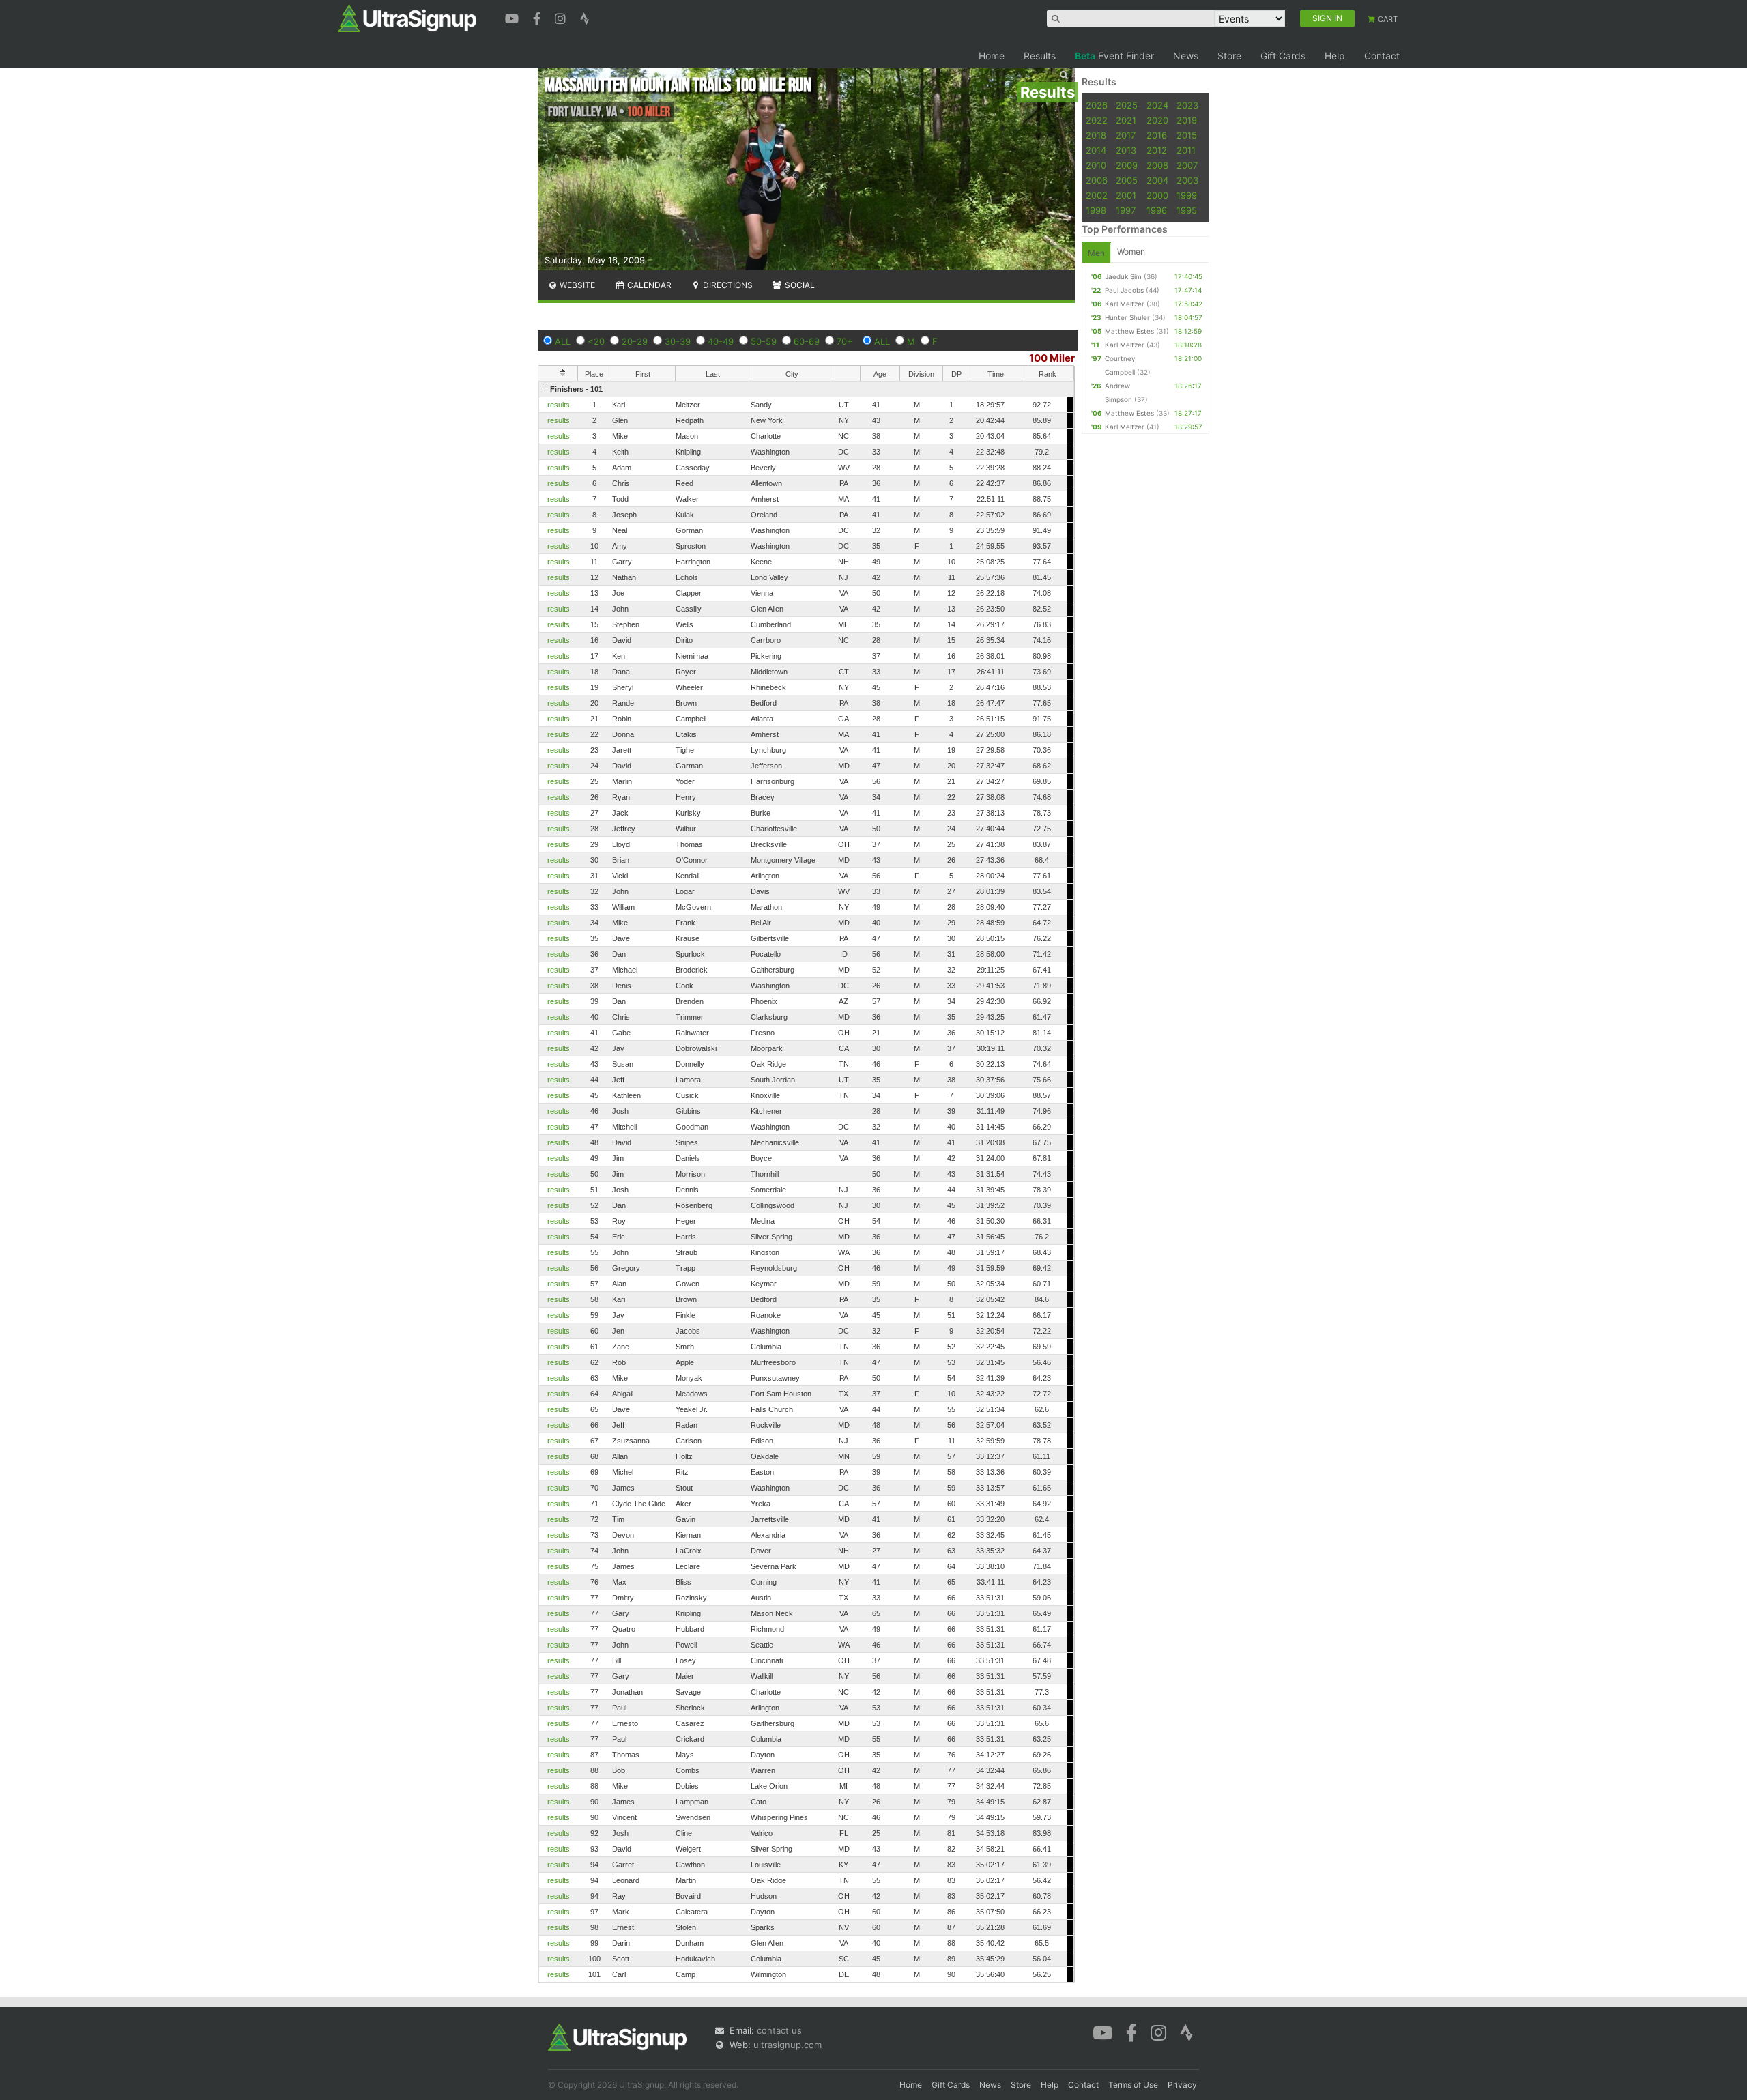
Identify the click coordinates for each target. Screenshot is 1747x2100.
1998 (1096, 210)
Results (1040, 56)
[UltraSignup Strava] (585, 17)
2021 (1126, 120)
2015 (1187, 135)
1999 (1187, 195)
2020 (1157, 120)
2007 (1187, 165)
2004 (1157, 180)
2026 (1097, 105)
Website (576, 285)
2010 (1096, 165)
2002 (1097, 195)
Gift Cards (1283, 56)
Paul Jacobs (1124, 290)
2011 (1186, 150)
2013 (1126, 150)
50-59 (764, 341)
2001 (1126, 195)
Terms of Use (1133, 2085)
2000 (1157, 195)
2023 (1187, 105)
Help (1335, 56)
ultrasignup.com (788, 2045)
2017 (1126, 135)
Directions (727, 285)
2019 (1187, 120)
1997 (1126, 210)
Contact (1382, 56)
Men (1096, 253)
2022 (1097, 120)
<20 (596, 341)
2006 (1097, 180)
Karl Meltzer (1125, 304)
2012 (1157, 150)
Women (1131, 251)
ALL (563, 341)
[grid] (806, 1182)
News (1186, 56)
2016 (1157, 135)
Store (1229, 56)
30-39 (678, 341)
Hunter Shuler (1127, 317)
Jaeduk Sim (1123, 276)
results (559, 405)
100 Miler (1052, 358)
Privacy (1182, 2085)
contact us (779, 2030)
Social (799, 285)
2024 (1157, 105)
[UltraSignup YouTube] (514, 17)
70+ (845, 341)
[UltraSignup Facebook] (538, 17)
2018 (1096, 135)
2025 (1127, 105)
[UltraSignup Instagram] (562, 17)
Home (992, 56)
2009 (1127, 165)
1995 (1187, 210)
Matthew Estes (1129, 331)
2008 (1157, 165)
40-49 (721, 341)
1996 (1157, 210)
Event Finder (1114, 56)
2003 (1187, 180)
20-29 (635, 341)
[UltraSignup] (407, 18)
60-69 (807, 341)
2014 (1096, 150)
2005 (1127, 180)
